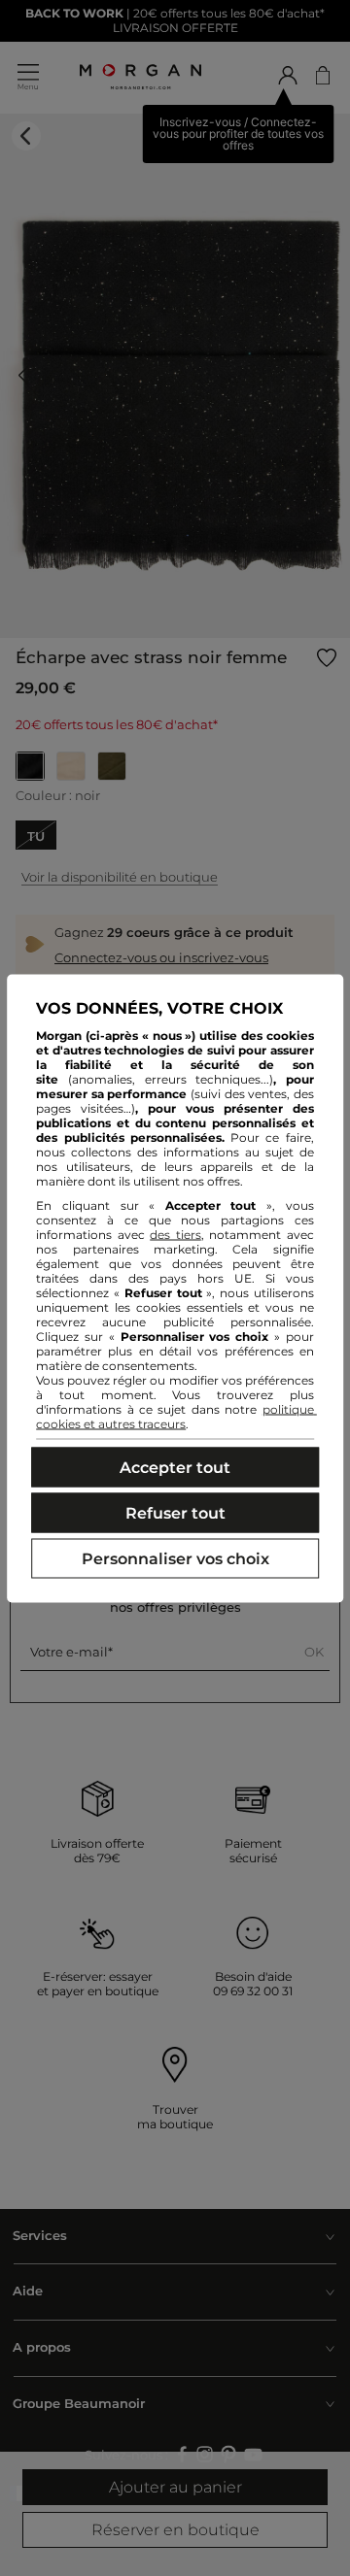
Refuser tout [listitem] (175, 1512)
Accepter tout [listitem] (175, 1467)
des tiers (175, 1234)
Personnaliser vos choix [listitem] (175, 1558)
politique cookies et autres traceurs (176, 1416)
